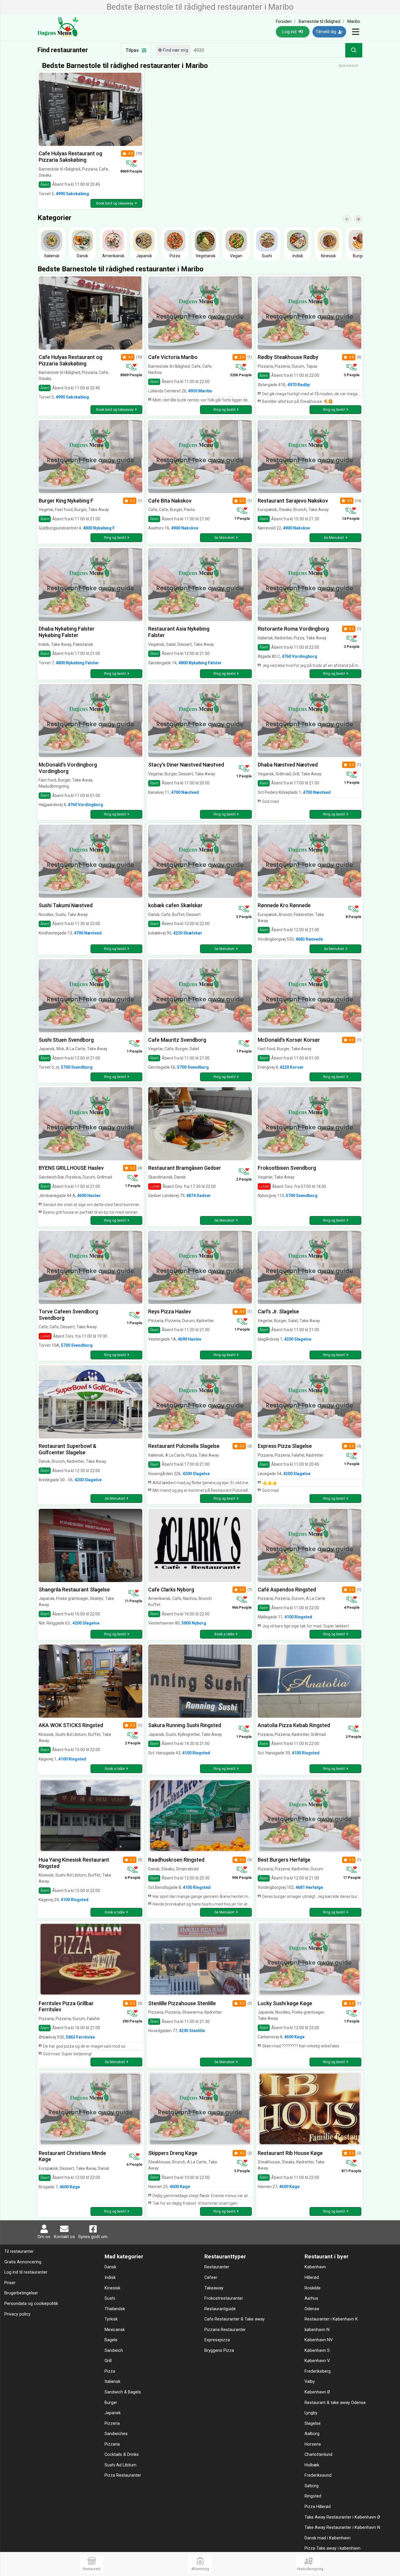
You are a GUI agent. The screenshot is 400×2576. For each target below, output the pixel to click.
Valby (310, 2382)
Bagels (111, 2340)
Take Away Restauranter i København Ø (342, 2517)
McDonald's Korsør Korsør (289, 1040)
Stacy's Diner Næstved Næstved (186, 765)
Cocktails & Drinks (122, 2455)
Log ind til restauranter (26, 2272)
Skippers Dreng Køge (173, 2153)
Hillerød (312, 2278)
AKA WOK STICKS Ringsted (71, 1725)
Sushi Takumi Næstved (66, 905)
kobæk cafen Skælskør (175, 905)
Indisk (110, 2278)
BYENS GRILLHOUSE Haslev (71, 1168)
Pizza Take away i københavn (333, 2548)
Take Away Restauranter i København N (342, 2528)
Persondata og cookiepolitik (31, 2304)
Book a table (224, 1634)
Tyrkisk (111, 2319)
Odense (312, 2309)
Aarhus (311, 2298)
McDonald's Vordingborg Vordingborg (68, 768)
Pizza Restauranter (123, 2475)
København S (317, 2351)
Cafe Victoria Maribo (173, 357)
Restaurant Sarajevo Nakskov (293, 501)
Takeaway (214, 2288)
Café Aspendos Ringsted (287, 1590)
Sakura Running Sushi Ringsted (185, 1725)
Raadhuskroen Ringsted (176, 1860)
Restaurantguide (220, 2309)
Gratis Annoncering (23, 2262)
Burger (111, 2403)
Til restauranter (19, 2251)
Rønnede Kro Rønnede (284, 905)
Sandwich (114, 2351)
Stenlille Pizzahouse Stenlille (182, 2003)
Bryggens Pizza (219, 2351)
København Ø (317, 2392)
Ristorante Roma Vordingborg (293, 629)
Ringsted (313, 2496)
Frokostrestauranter (224, 2298)
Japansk (113, 2413)
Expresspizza (217, 2340)
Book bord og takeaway (115, 203)
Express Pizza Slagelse (285, 1446)
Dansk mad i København (328, 2538)
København (315, 2267)
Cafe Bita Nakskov (170, 501)
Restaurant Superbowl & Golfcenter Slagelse (67, 1449)
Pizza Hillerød (318, 2507)
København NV (319, 2340)
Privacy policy (17, 2314)
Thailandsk (115, 2309)
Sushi (110, 2298)
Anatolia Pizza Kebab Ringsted (294, 1725)
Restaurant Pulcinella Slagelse (184, 1446)
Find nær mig (175, 50)
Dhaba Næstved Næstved (288, 765)
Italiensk (112, 2382)
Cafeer (211, 2278)
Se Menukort (224, 538)
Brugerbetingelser (21, 2293)
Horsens (313, 2444)
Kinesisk (112, 2288)
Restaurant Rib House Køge (290, 2153)
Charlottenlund (318, 2455)
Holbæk (312, 2465)
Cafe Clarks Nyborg (171, 1590)
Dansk (110, 2267)
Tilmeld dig (327, 32)
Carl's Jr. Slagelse (278, 1311)
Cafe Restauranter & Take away (235, 2319)
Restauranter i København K (331, 2319)
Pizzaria (112, 2444)
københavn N (317, 2330)
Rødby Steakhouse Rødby (288, 357)
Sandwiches (116, 2434)
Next (361, 215)
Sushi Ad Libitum (120, 2465)
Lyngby (311, 2413)
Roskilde (313, 2288)
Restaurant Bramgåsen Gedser (185, 1168)
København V (317, 2361)
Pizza (110, 2371)
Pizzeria (112, 2423)
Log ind (290, 32)
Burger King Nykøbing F (66, 501)
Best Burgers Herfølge (284, 1860)
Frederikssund (318, 2475)
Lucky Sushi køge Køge (285, 2003)
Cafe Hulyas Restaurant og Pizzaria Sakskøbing (70, 157)
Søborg (312, 2486)
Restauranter (217, 2267)
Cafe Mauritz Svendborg (177, 1040)
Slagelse (313, 2423)
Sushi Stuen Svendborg (66, 1040)
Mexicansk (115, 2330)
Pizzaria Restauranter (225, 2330)
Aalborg (312, 2434)
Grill (108, 2361)
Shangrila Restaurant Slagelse (74, 1590)
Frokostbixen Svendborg (287, 1168)
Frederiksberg (318, 2371)
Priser (10, 2283)
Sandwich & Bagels (123, 2392)
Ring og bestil (224, 410)
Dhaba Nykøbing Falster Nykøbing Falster (67, 632)
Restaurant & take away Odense (335, 2403)
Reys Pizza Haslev (170, 1311)
